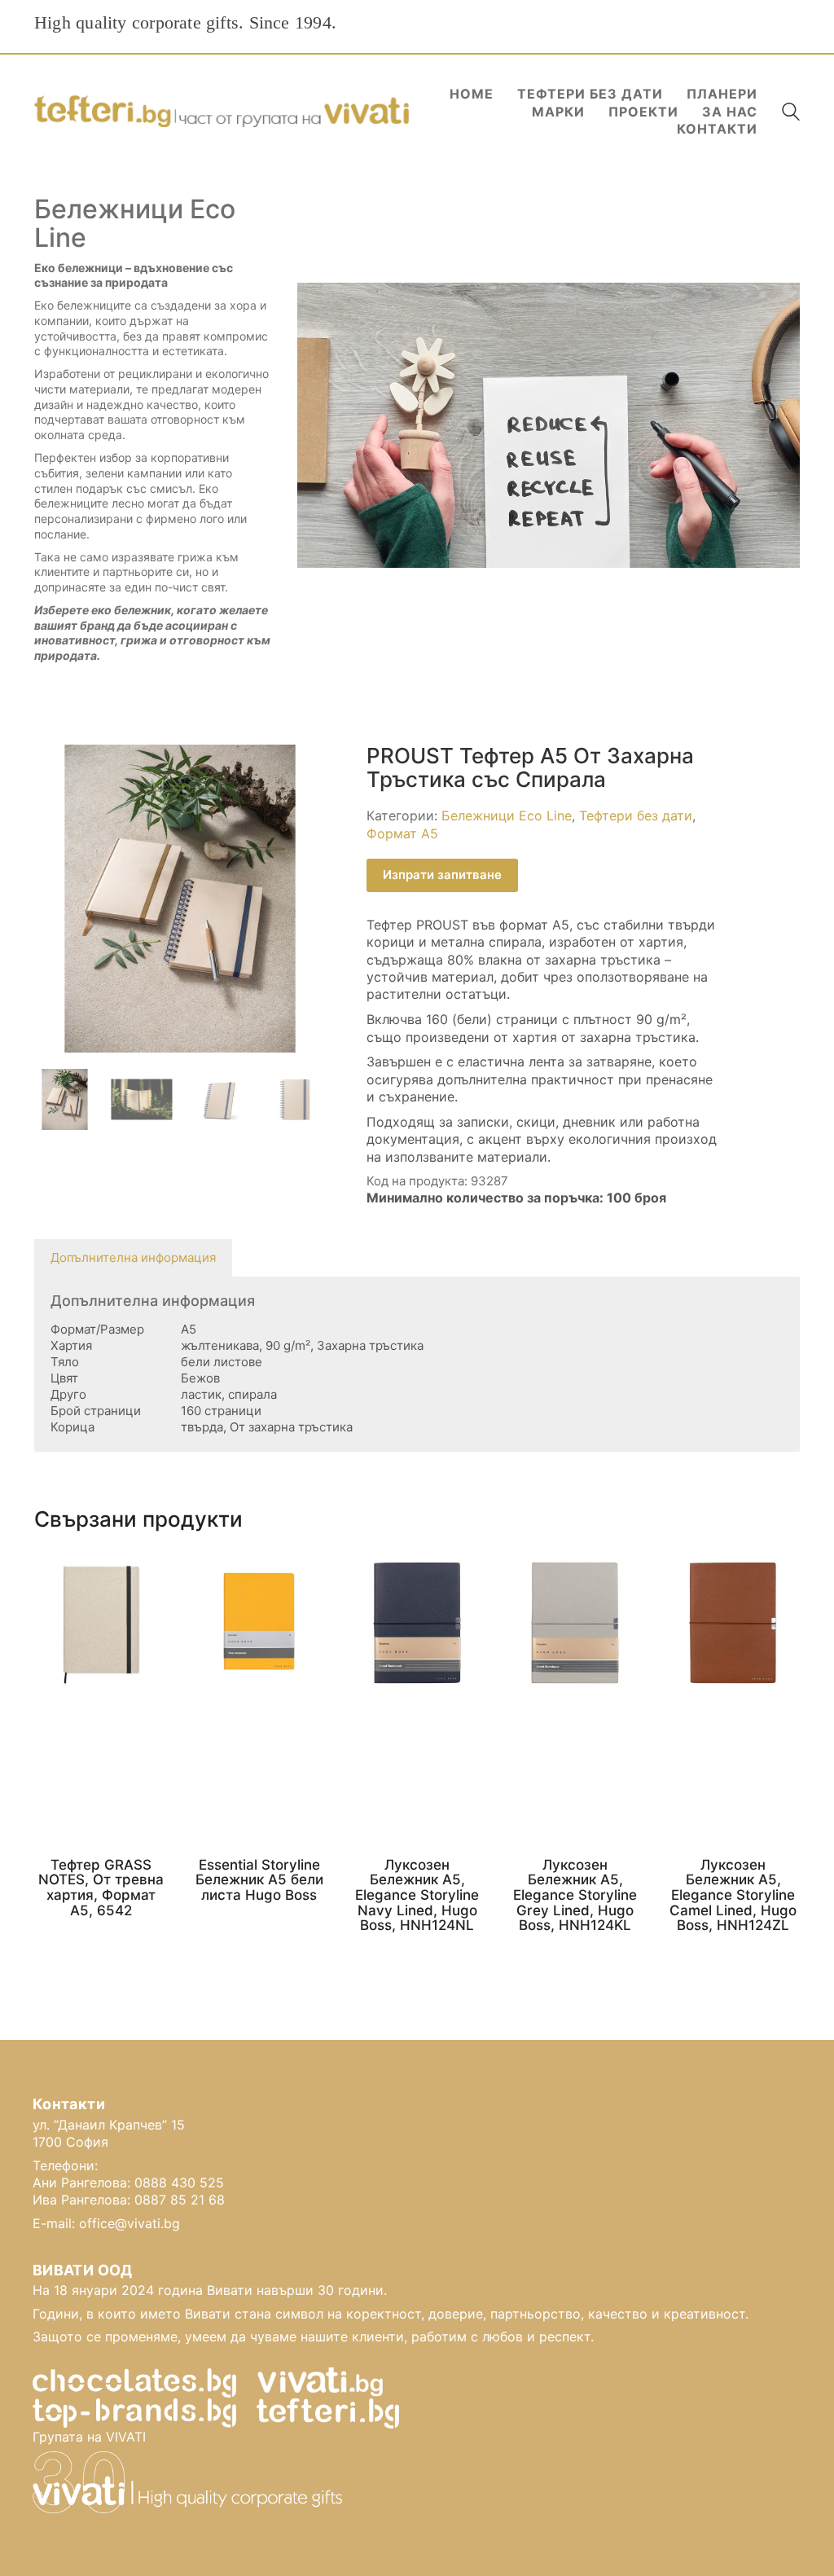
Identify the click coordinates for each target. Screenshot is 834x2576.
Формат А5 (402, 833)
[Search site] (791, 114)
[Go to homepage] (222, 112)
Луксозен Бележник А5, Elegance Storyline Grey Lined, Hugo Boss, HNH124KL (575, 1895)
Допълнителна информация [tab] (133, 1257)
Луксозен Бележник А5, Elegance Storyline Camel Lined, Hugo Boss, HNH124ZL (733, 1895)
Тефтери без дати (636, 815)
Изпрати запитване (442, 875)
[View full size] (55, 770)
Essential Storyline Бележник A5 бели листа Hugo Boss (259, 1880)
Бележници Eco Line (507, 815)
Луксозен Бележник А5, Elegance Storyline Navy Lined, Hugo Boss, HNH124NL (417, 1895)
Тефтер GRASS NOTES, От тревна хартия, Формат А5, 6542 (101, 1888)
